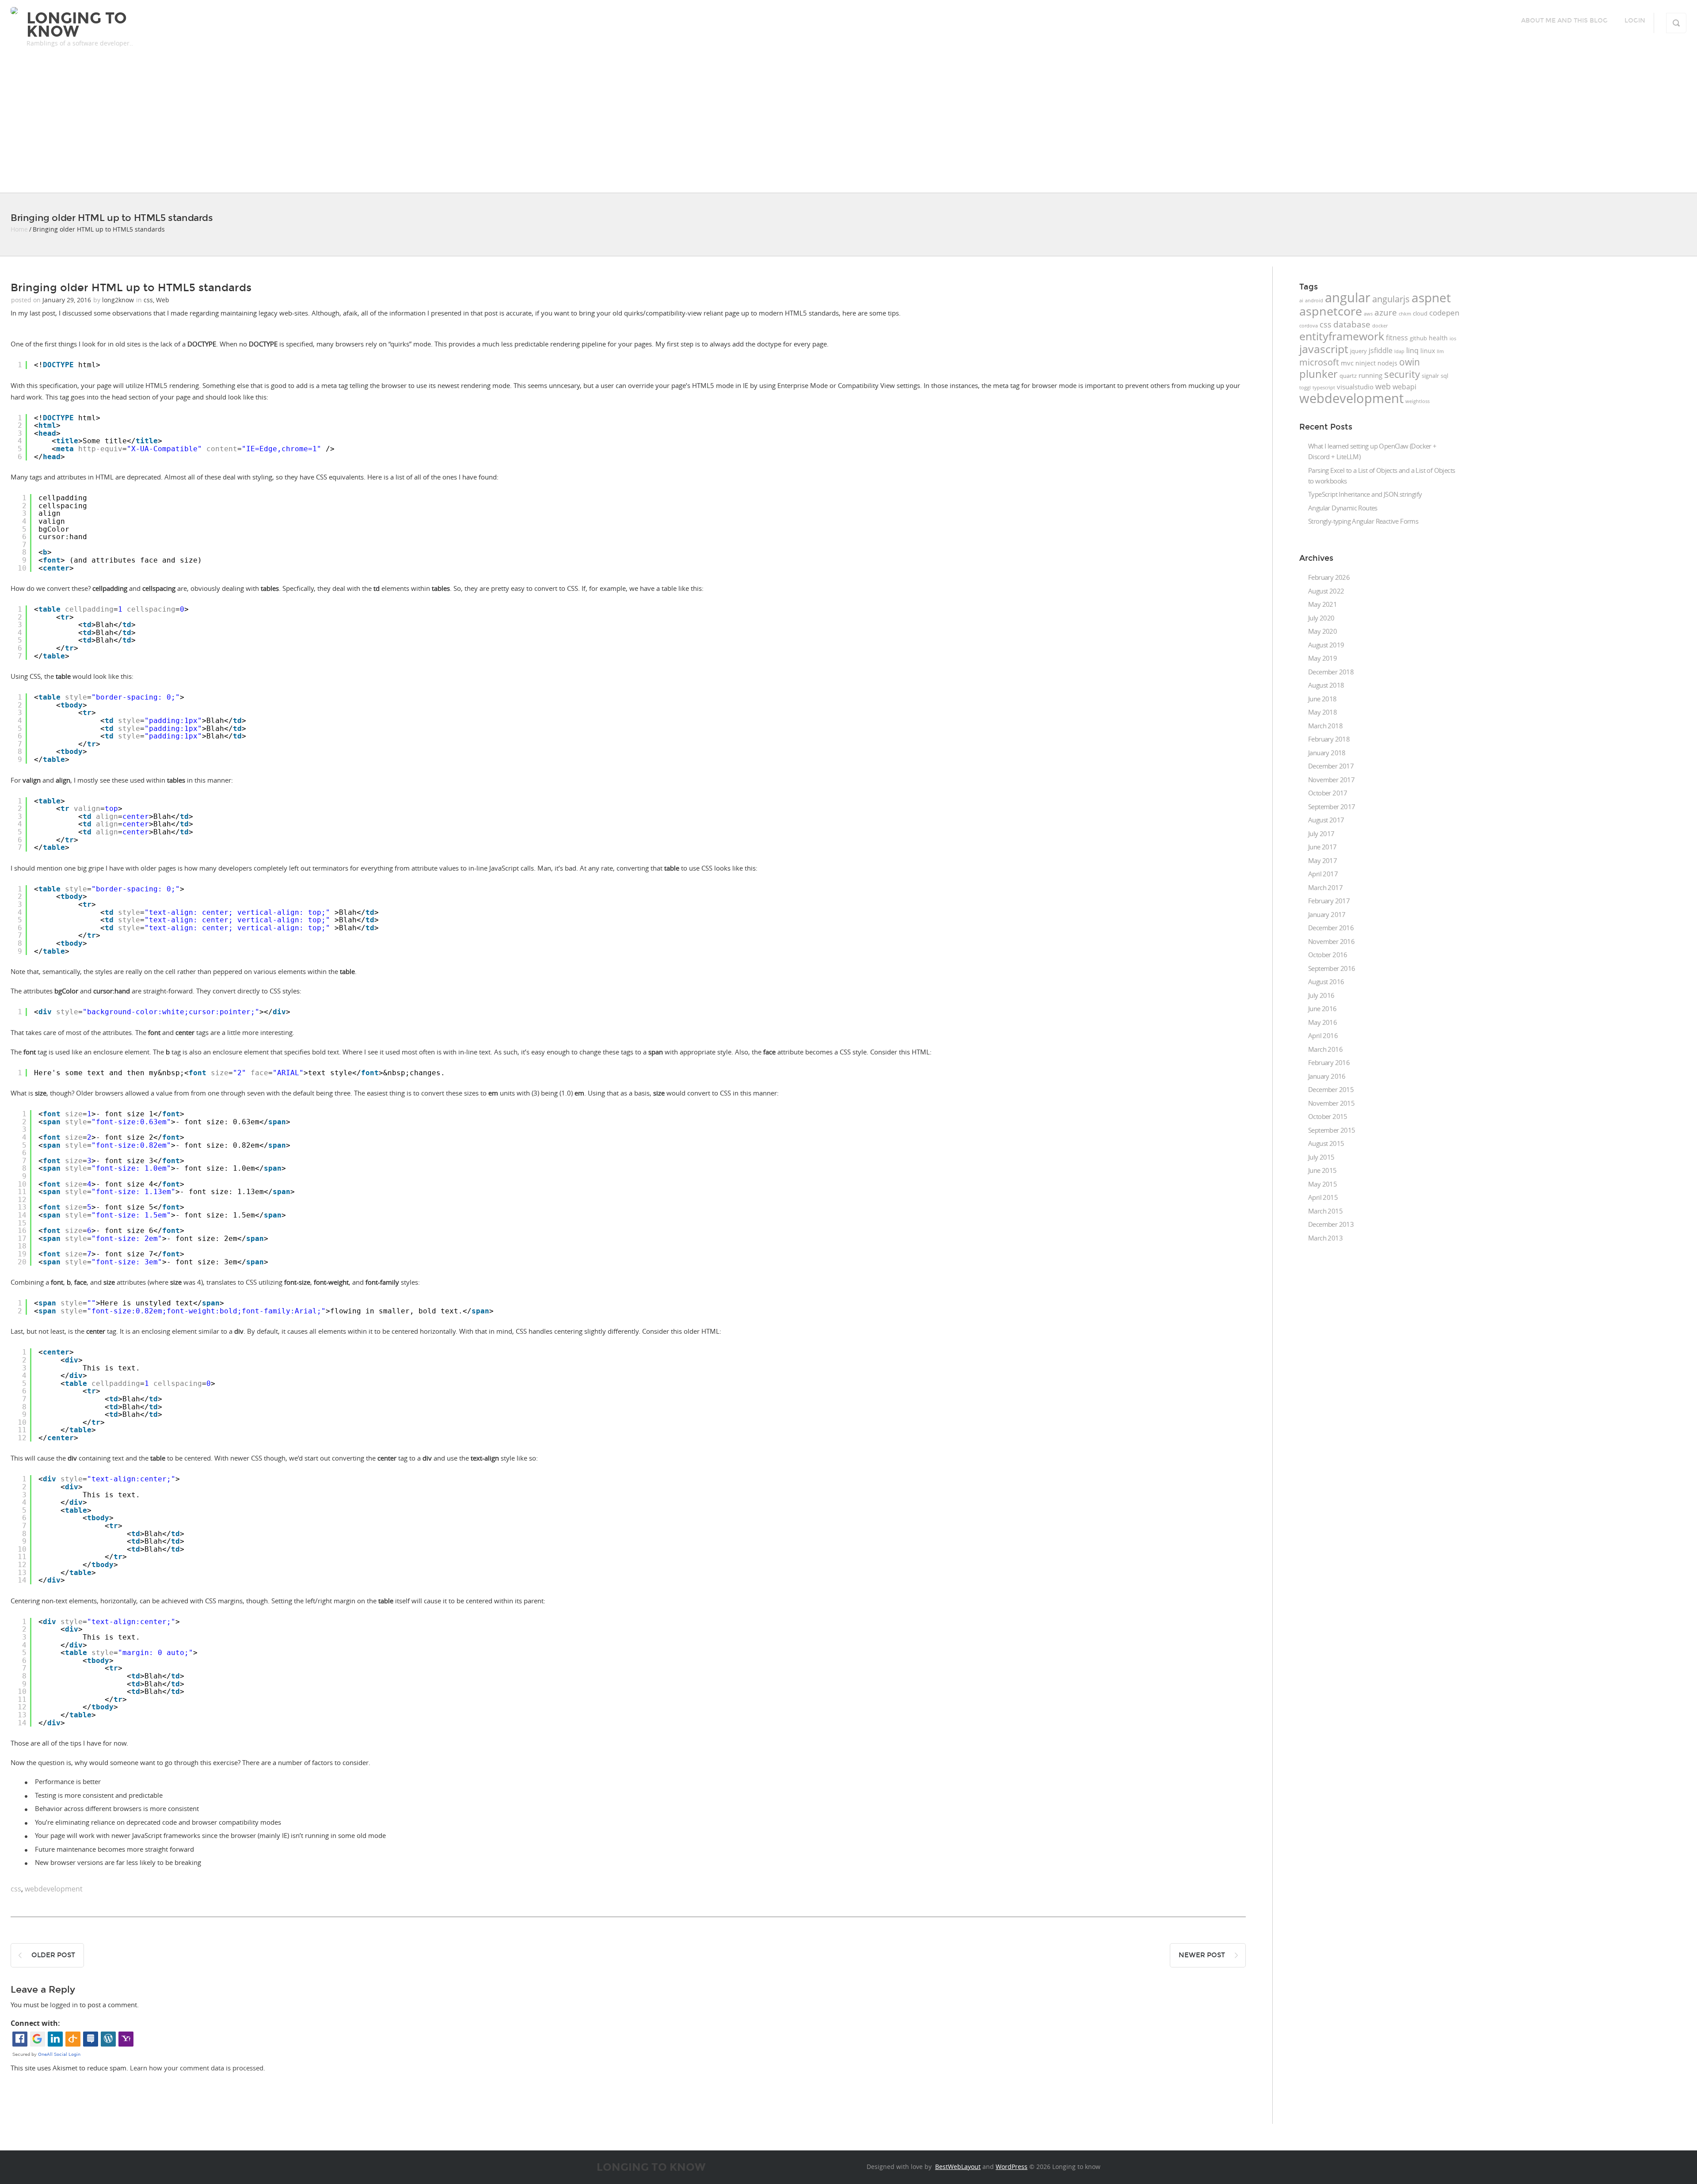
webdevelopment (54, 1889)
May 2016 (1322, 1022)
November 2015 (1331, 1103)
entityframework (1342, 336)
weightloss (1417, 401)
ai (1301, 301)
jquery (1358, 351)
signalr (1430, 376)
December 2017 (1331, 766)
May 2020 (1322, 631)
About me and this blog (1564, 21)
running (1370, 375)
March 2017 (1325, 887)
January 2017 (1327, 914)
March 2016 (1325, 1049)
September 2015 (1332, 1130)
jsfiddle (1381, 350)
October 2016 (1328, 955)
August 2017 (1326, 820)
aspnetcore (1331, 311)
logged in (64, 2005)
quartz (1348, 376)
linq (1412, 350)
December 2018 (1331, 672)
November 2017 (1331, 780)
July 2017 (1321, 833)
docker (1380, 326)
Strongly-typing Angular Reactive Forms (1363, 521)
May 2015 (1322, 1184)
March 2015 (1325, 1211)
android (1314, 301)
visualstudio (1355, 387)
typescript (1324, 388)
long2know (118, 300)
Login (1635, 21)
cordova (1309, 326)
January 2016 (1327, 1076)
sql (1444, 376)
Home (19, 229)
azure (1386, 312)
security (1402, 374)
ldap (1399, 351)
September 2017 (1332, 807)
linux (1428, 351)
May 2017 (1322, 860)
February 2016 (1329, 1062)
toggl (1305, 388)
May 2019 (1322, 658)
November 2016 (1331, 941)
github (1418, 338)
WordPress (1012, 2167)
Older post (53, 1955)
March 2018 (1325, 726)
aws (1368, 314)
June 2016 (1322, 1008)
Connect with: (35, 2023)
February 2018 (1329, 739)
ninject (1366, 363)
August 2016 (1326, 982)
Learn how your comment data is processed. (198, 2068)
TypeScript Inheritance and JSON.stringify (1365, 494)
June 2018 (1322, 699)
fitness (1397, 338)
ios (1453, 339)
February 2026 (1329, 577)
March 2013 (1325, 1238)
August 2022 (1326, 591)
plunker (1318, 374)
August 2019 (1326, 645)
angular (1348, 297)
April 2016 (1323, 1035)
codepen (1444, 313)
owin (1410, 362)
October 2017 (1328, 793)
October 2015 (1328, 1116)
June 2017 (1322, 847)
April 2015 (1323, 1197)
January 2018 (1327, 753)
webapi (1404, 387)
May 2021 (1322, 604)
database (1352, 324)
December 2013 (1331, 1224)
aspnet (1431, 297)
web (1383, 386)
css (148, 300)
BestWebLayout (958, 2167)
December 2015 (1331, 1089)
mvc (1347, 363)
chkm (1405, 314)
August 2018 (1326, 685)
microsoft (1319, 362)
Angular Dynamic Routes (1343, 508)
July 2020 (1321, 618)
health (1438, 338)
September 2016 (1332, 968)
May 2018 (1322, 712)
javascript (1324, 349)
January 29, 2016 (67, 300)
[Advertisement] (848, 126)
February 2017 (1329, 901)
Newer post (1202, 1955)
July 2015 (1321, 1157)
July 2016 (1321, 995)
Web (163, 300)
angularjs (1391, 299)
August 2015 (1326, 1143)
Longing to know (77, 25)
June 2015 (1322, 1170)
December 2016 (1331, 928)
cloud (1420, 313)
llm (1440, 351)
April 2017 (1323, 874)
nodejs (1387, 363)
